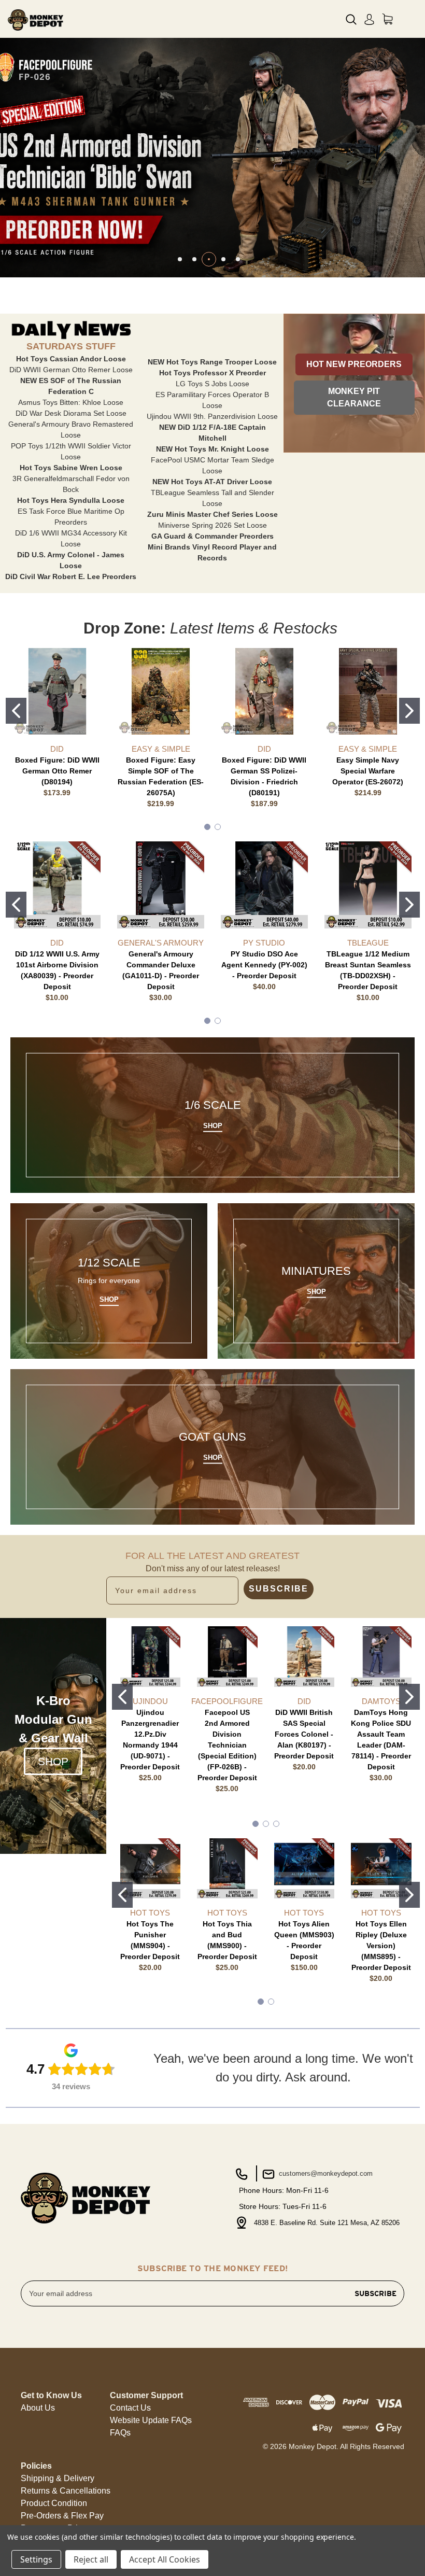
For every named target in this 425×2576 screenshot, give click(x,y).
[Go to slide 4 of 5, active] (223, 259)
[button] (354, 364)
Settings (36, 2559)
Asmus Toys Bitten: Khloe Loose (71, 402)
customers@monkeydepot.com (325, 2173)
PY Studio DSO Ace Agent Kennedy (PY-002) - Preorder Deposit (264, 965)
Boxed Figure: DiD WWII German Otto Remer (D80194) (57, 771)
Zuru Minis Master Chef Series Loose (212, 514)
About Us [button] (38, 2408)
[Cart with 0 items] (387, 19)
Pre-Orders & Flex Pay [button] (62, 2516)
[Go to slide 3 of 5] (209, 259)
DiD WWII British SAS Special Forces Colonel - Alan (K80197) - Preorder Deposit (304, 1734)
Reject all (91, 2559)
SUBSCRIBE (279, 1589)
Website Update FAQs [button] (151, 2420)
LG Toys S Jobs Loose (212, 384)
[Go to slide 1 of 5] (180, 259)
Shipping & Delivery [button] (58, 2478)
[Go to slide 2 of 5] (194, 259)
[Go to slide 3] (276, 1824)
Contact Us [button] (130, 2408)
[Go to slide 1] (16, 711)
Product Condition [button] (54, 2503)
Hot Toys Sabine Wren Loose (71, 468)
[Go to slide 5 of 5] (238, 259)
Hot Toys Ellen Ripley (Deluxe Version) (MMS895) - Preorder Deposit (381, 1946)
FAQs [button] (120, 2433)
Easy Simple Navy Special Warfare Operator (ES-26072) (368, 771)
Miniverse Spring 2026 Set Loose (212, 525)
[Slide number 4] (212, 157)
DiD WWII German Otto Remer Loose (71, 370)
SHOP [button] (53, 1761)
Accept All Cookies (165, 2559)
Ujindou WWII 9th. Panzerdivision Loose (212, 416)
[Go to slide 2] (409, 711)
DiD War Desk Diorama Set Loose (71, 413)
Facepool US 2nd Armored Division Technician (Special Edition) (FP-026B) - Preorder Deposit (227, 1745)
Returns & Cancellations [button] (66, 2491)
